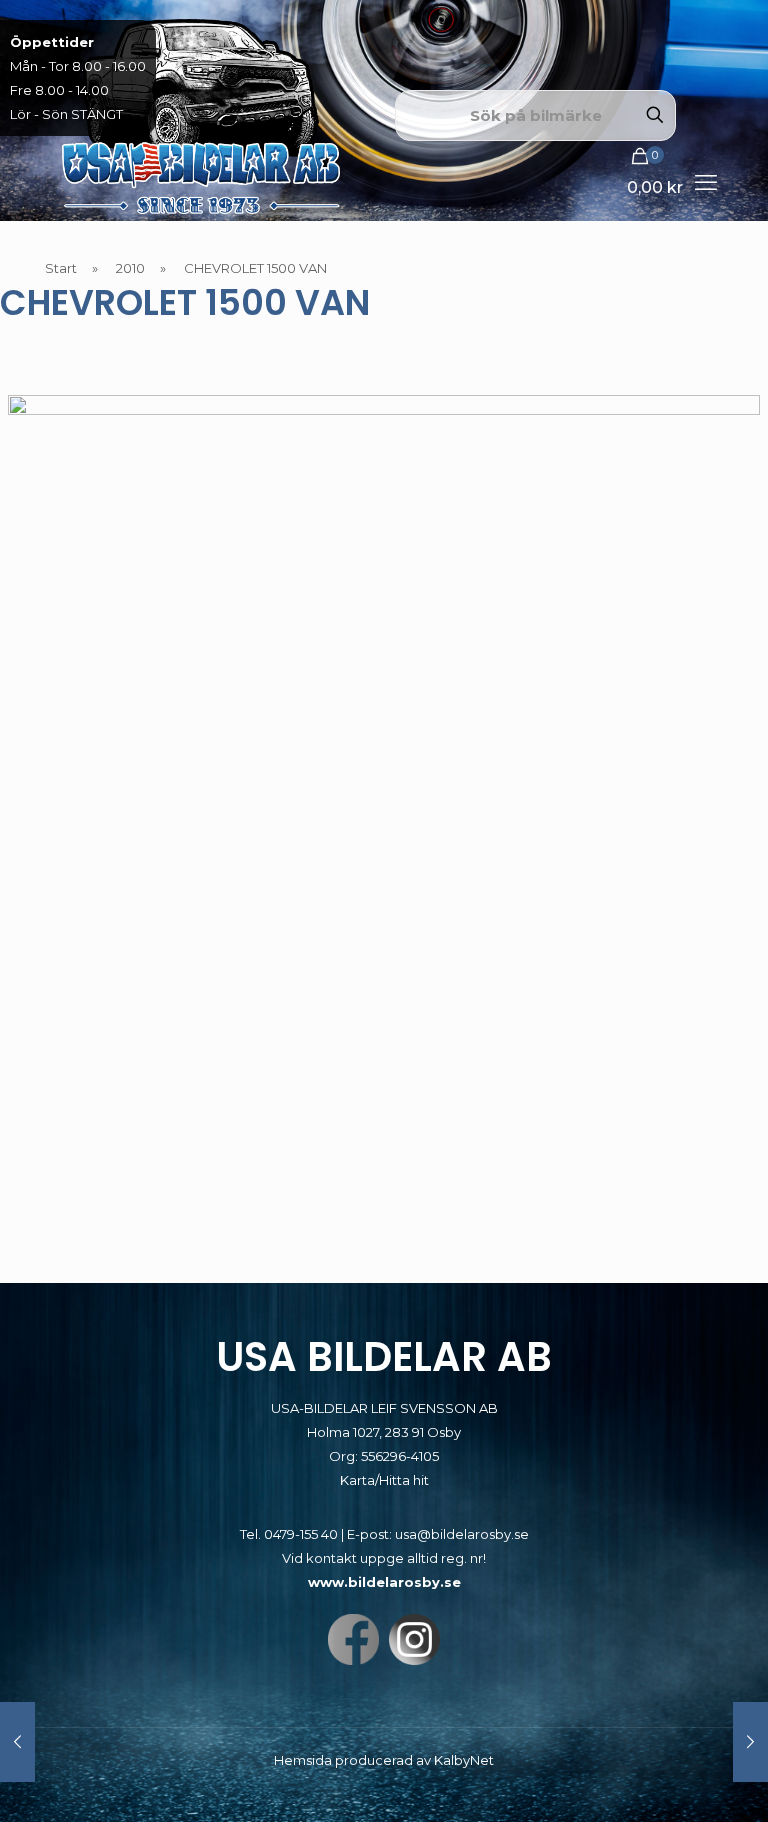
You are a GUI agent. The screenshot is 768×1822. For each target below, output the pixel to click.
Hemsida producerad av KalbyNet (384, 1760)
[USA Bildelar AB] (201, 115)
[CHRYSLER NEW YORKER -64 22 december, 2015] (750, 1742)
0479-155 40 (301, 1534)
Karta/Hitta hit (384, 1480)
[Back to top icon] (672, 1781)
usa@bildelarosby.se (462, 1534)
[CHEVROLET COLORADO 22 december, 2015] (17, 1742)
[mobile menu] (706, 183)
